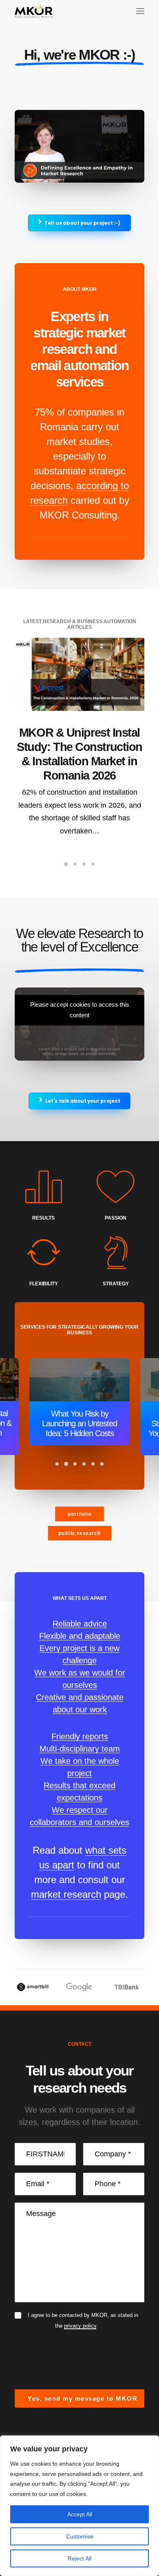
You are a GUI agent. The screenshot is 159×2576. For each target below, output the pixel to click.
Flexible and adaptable (80, 1636)
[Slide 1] (66, 864)
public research (79, 1533)
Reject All (79, 2558)
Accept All (80, 2514)
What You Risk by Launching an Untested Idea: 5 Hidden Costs (79, 1423)
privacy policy (80, 2326)
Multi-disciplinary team (80, 1749)
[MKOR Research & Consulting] (34, 11)
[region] (79, 2506)
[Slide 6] (102, 1464)
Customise (80, 2536)
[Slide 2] (75, 864)
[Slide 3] (84, 864)
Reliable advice (80, 1624)
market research (66, 1894)
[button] (140, 11)
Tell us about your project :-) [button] (82, 223)
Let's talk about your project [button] (83, 1101)
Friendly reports (80, 1736)
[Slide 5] (93, 1464)
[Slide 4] (93, 864)
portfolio (80, 1514)
